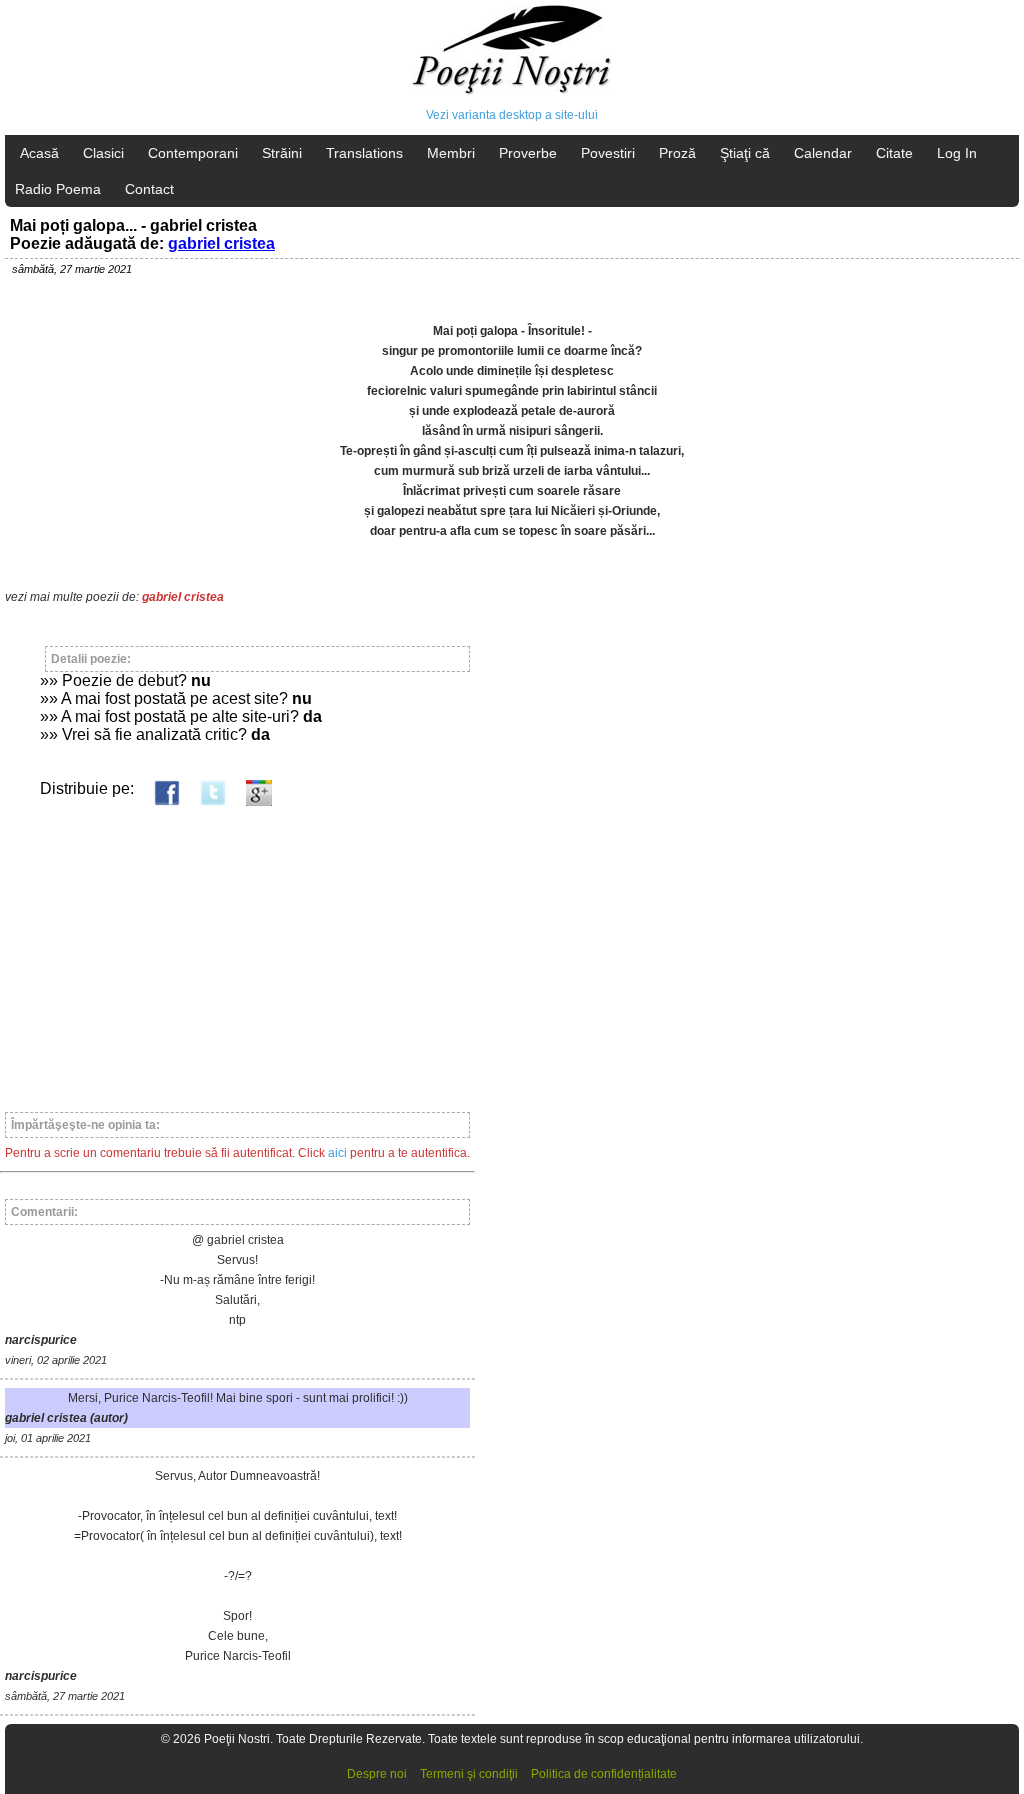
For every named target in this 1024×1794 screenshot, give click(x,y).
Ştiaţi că (745, 153)
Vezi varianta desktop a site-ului (512, 115)
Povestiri (608, 153)
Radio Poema (58, 189)
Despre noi (377, 1774)
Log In (957, 153)
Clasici (103, 153)
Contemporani (193, 153)
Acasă (39, 153)
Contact (149, 189)
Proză (677, 153)
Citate (894, 153)
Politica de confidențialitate (604, 1774)
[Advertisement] (237, 950)
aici (337, 1153)
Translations (364, 153)
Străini (282, 153)
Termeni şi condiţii (469, 1774)
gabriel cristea (221, 243)
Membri (451, 153)
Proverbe (528, 153)
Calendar (823, 153)
